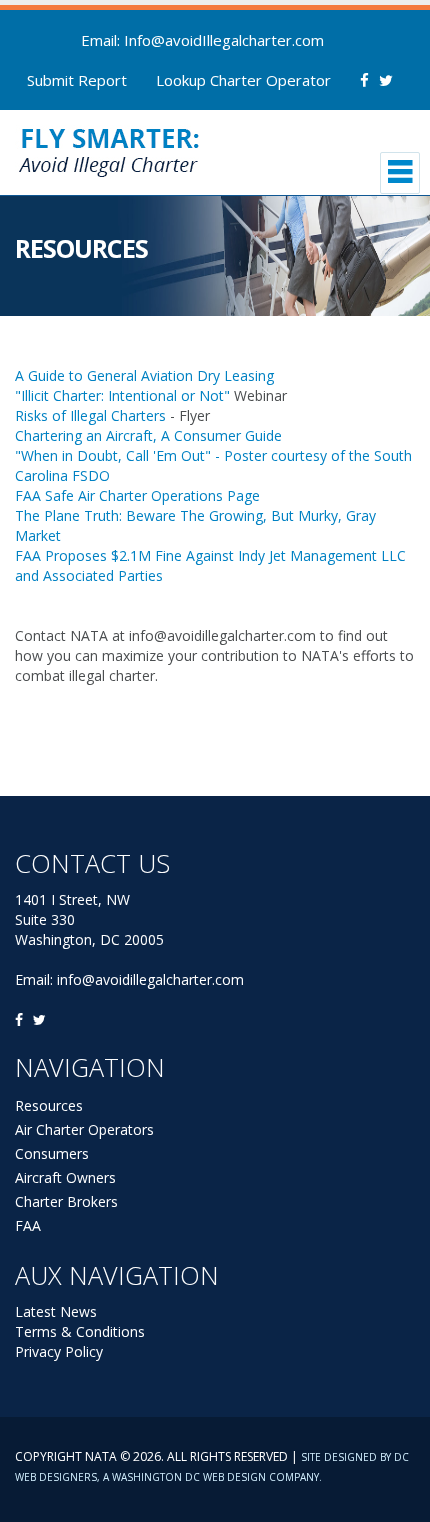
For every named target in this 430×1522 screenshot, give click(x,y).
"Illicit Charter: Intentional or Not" (122, 395)
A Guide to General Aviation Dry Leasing (144, 375)
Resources (49, 1105)
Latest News (56, 1311)
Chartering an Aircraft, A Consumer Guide (148, 435)
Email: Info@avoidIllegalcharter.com (202, 40)
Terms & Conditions (80, 1331)
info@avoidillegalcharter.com (150, 979)
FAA (28, 1225)
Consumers (52, 1153)
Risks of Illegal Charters (90, 415)
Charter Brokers (66, 1201)
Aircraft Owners (65, 1177)
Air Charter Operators (84, 1129)
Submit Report (77, 80)
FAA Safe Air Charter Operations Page (137, 495)
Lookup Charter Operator (243, 80)
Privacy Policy (59, 1351)
